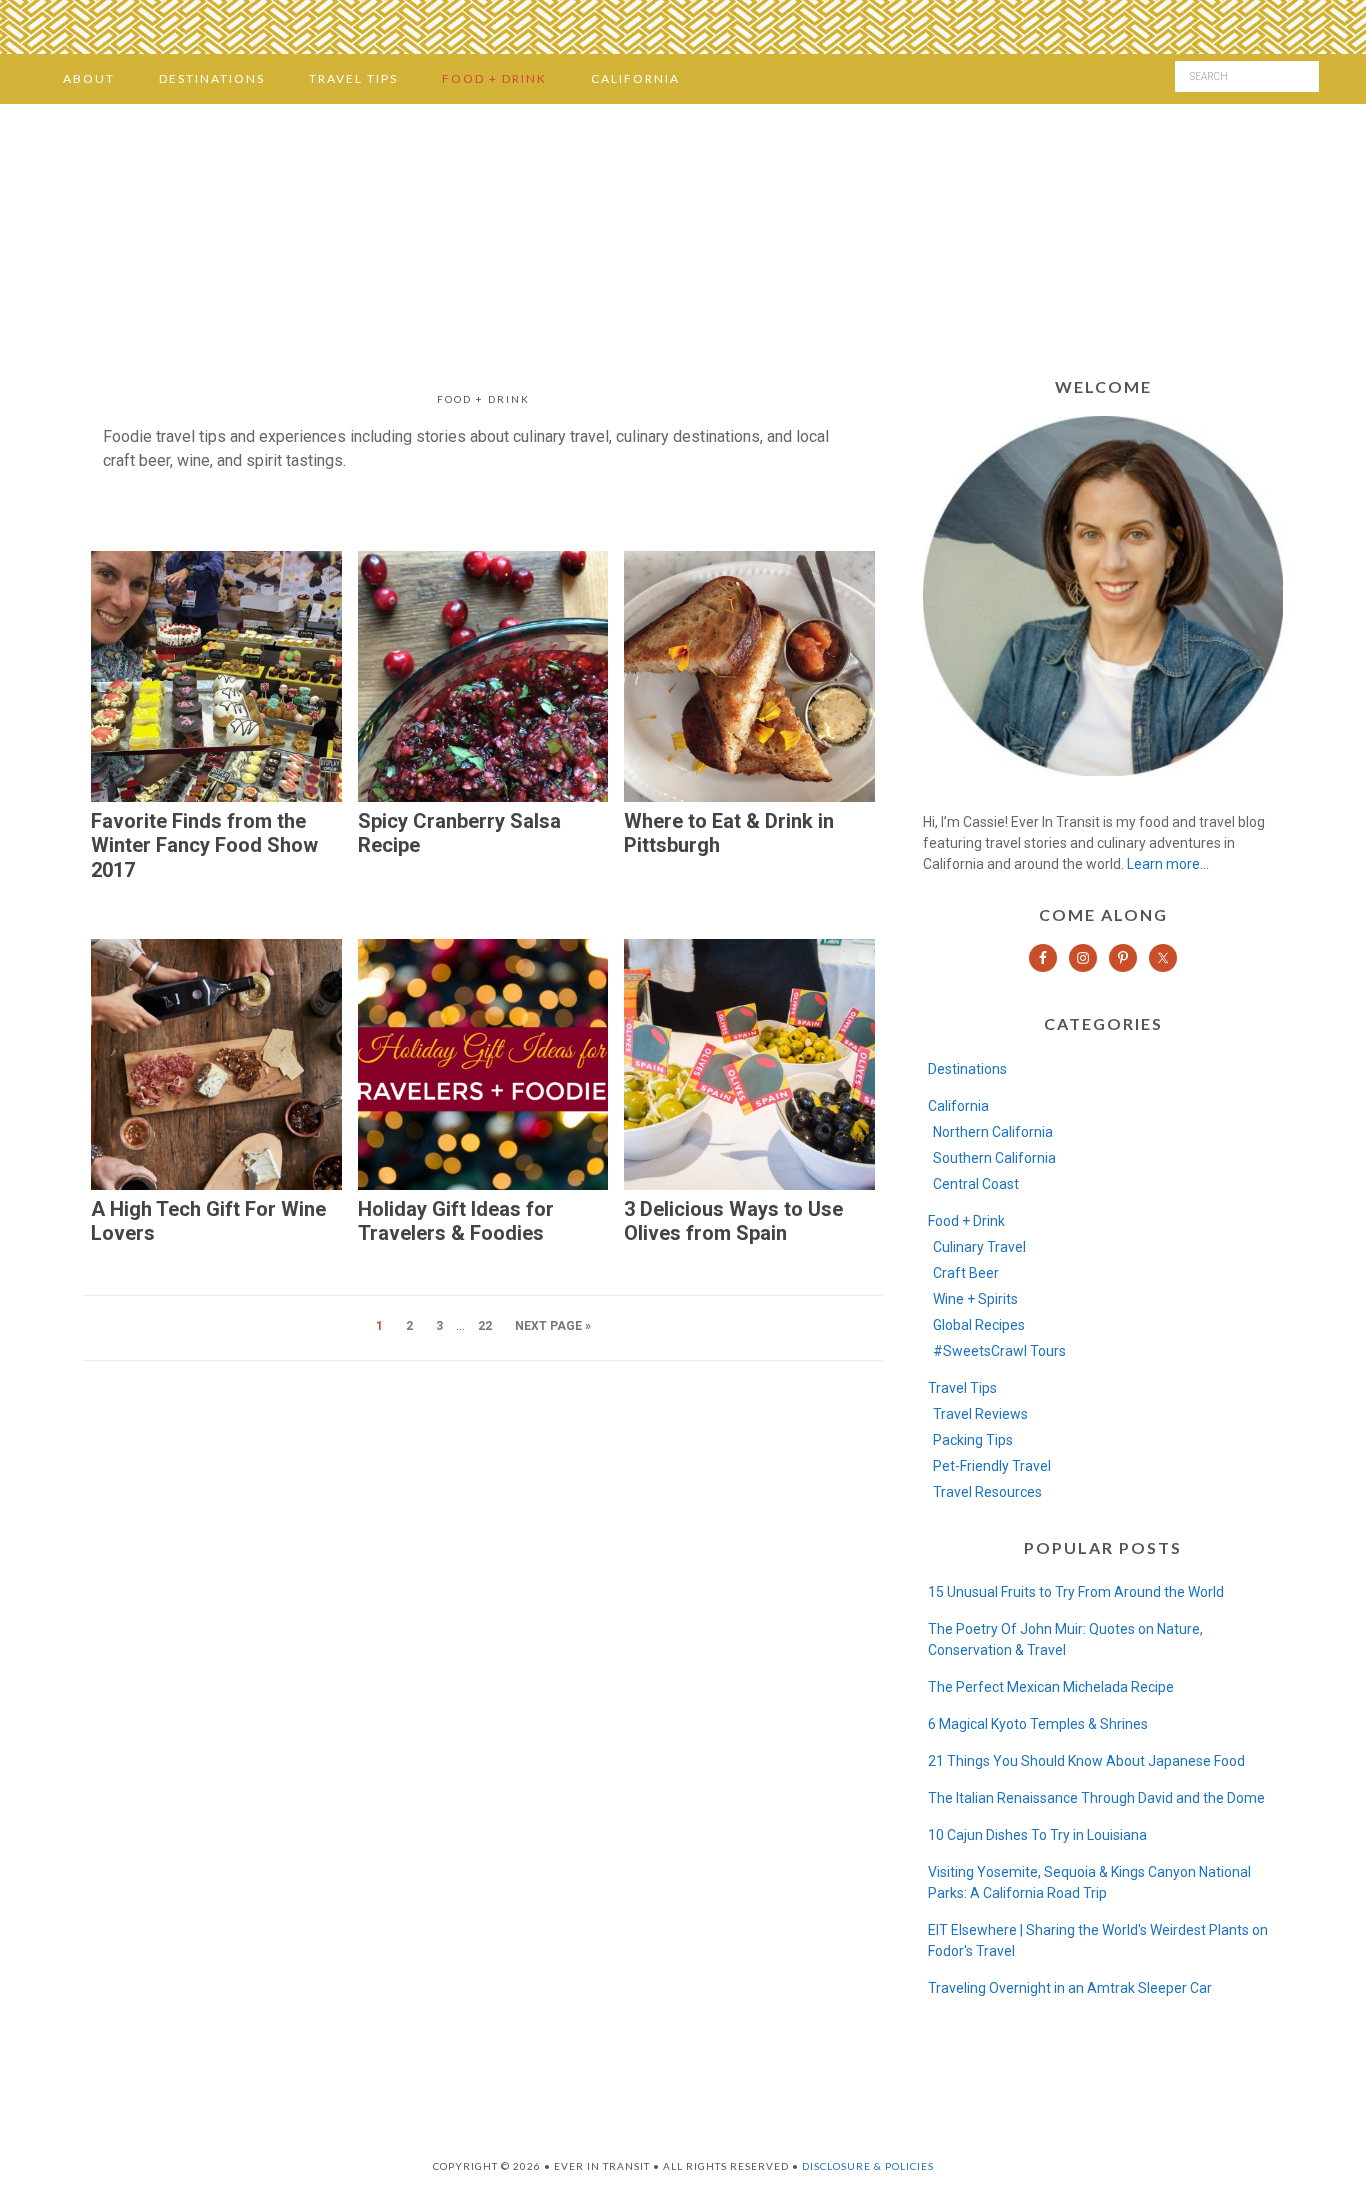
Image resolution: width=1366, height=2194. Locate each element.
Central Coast (976, 1184)
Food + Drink (966, 1221)
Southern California (994, 1158)
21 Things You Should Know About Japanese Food (1086, 1761)
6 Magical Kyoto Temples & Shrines (1038, 1724)
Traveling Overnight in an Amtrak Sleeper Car (1070, 1988)
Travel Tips (962, 1388)
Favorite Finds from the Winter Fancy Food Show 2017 (204, 845)
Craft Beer (966, 1273)
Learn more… (1168, 864)
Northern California (993, 1132)
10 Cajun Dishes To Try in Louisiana (1037, 1835)
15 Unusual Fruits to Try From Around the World (1076, 1592)
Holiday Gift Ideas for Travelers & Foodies (456, 1221)
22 (485, 1326)
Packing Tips (973, 1440)
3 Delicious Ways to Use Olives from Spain (733, 1221)
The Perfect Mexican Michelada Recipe (1051, 1687)
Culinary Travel (979, 1247)
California (958, 1106)
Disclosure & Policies (868, 2166)
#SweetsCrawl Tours (999, 1351)
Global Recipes (979, 1325)
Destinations (967, 1069)
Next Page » (553, 1326)
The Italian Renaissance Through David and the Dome (1096, 1798)
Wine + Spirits (975, 1299)
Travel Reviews (980, 1414)
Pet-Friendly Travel (992, 1466)
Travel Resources (987, 1492)
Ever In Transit (683, 234)
